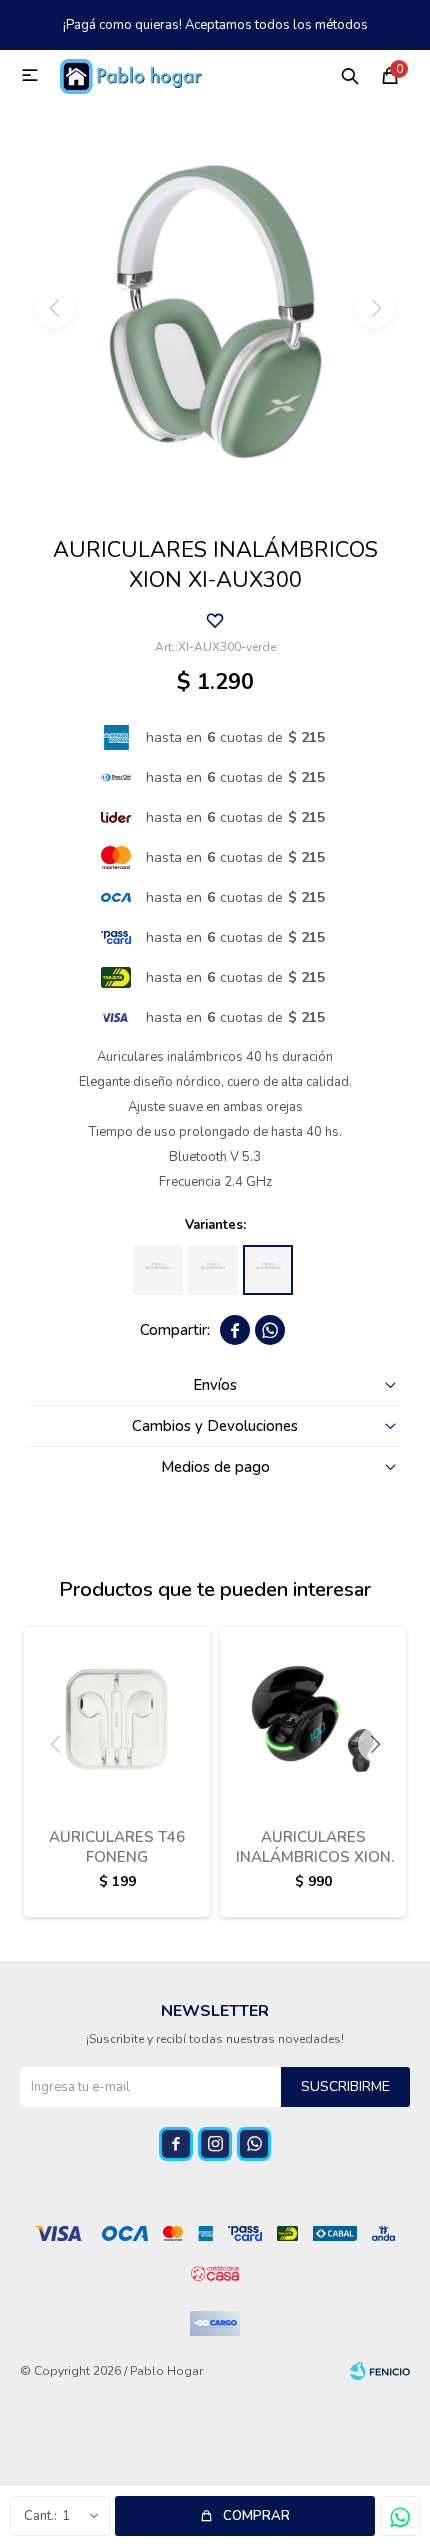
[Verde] (268, 1270)
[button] (350, 75)
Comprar (256, 2516)
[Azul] (158, 1270)
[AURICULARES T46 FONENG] (117, 1719)
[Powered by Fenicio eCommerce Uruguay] (380, 2371)
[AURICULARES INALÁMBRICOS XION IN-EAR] (313, 1719)
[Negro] (213, 1270)
